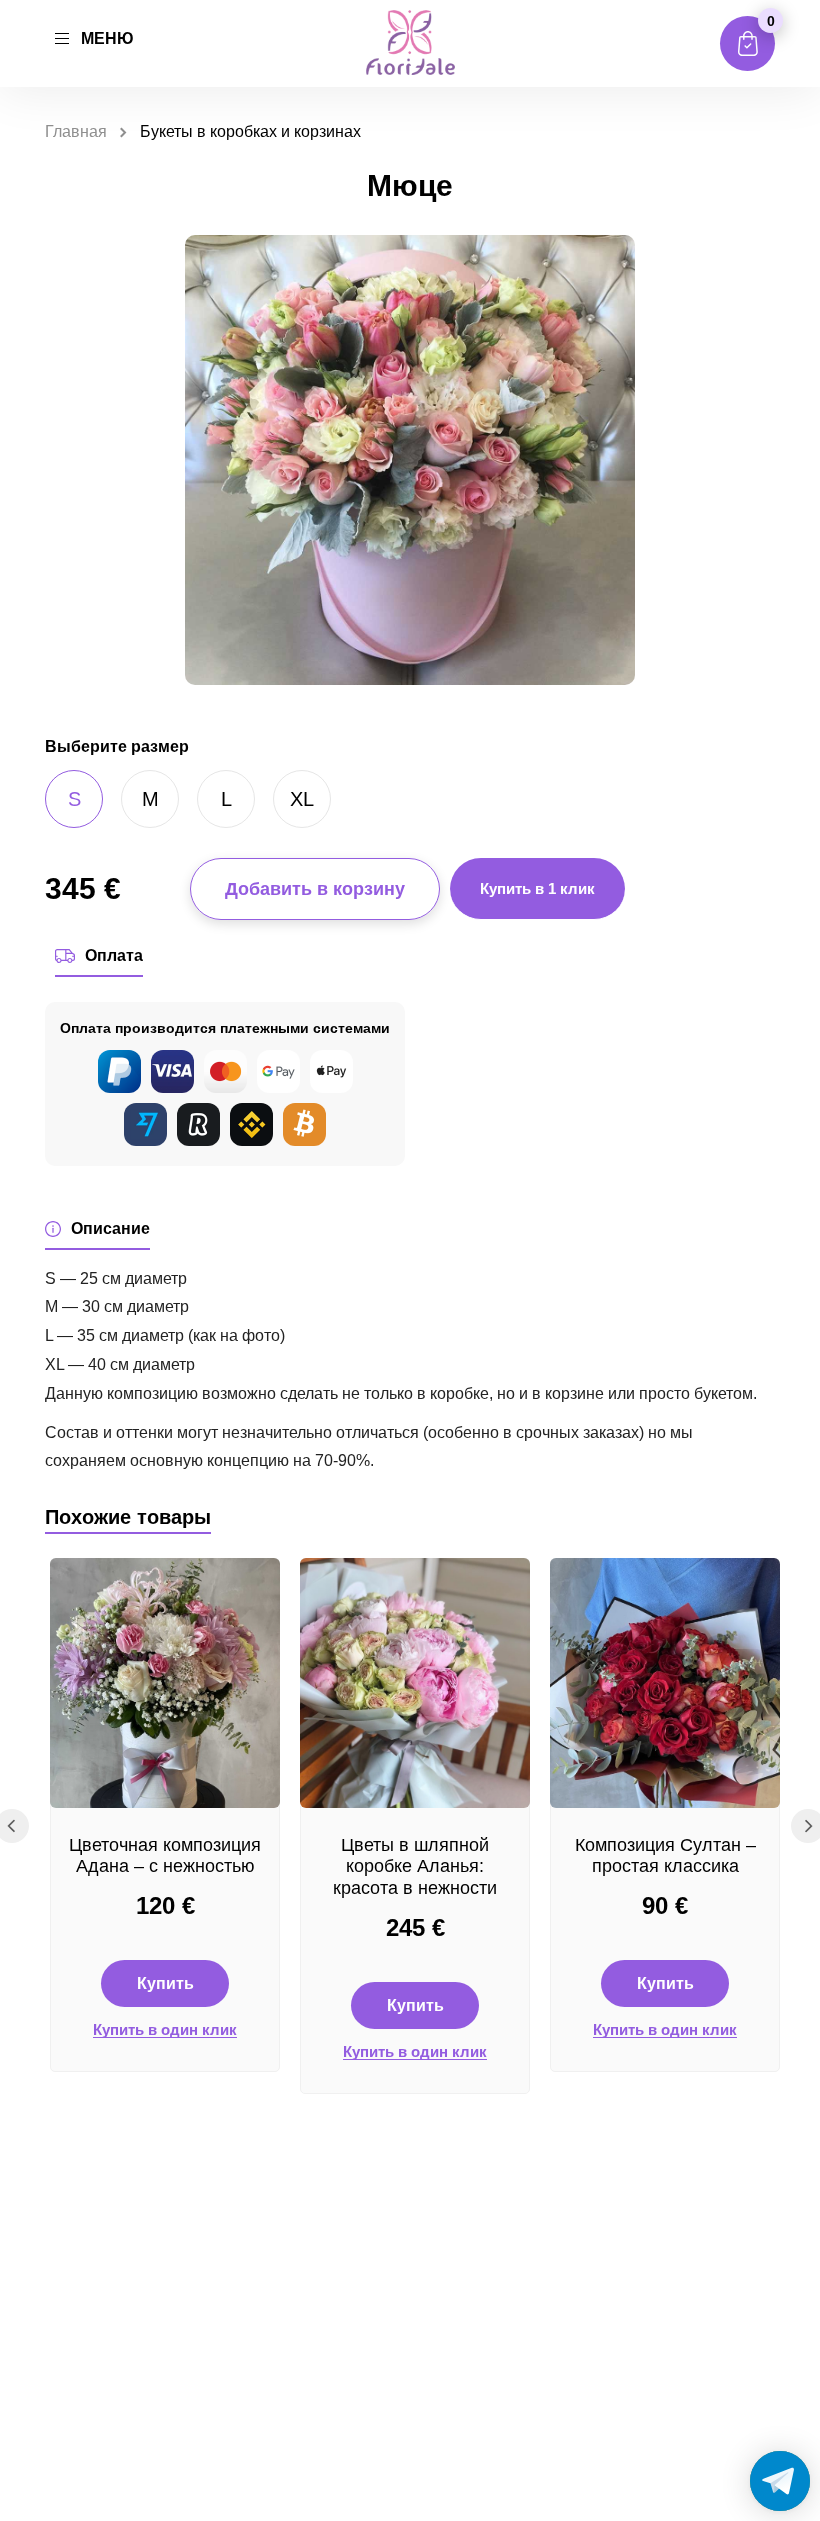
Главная (76, 131)
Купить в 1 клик (537, 888)
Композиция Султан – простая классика (665, 1856)
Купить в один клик (165, 2030)
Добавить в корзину (315, 889)
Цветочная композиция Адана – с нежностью (165, 1856)
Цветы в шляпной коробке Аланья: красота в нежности (415, 1866)
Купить (165, 1983)
